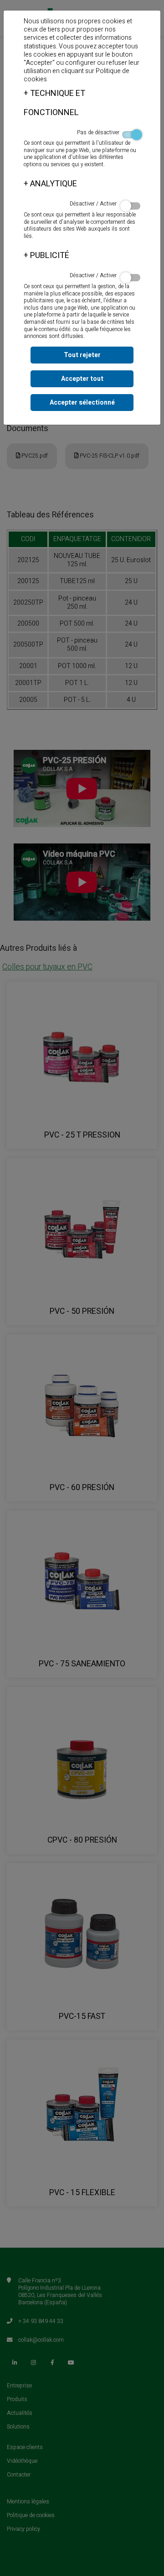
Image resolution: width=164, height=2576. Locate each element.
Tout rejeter (82, 355)
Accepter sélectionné (82, 403)
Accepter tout (82, 379)
